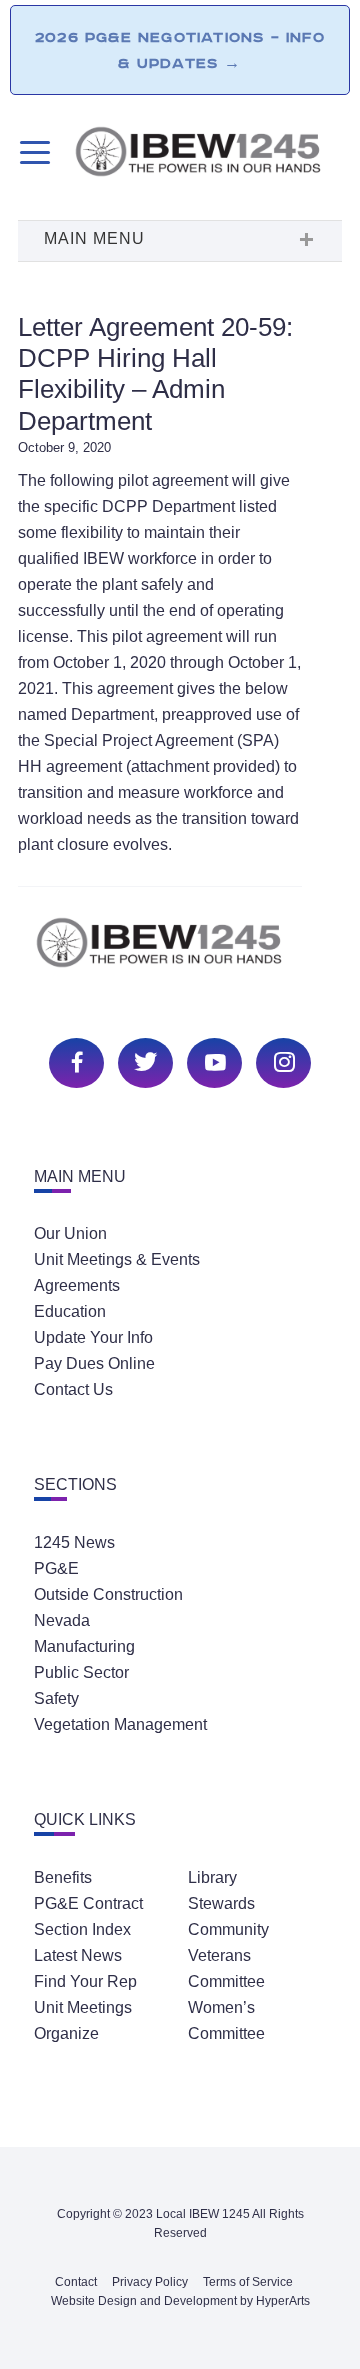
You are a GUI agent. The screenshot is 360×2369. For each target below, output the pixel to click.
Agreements (77, 1285)
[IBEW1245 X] (143, 1060)
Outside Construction (108, 1594)
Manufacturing (84, 1646)
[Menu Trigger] (32, 152)
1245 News (74, 1542)
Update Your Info (93, 1337)
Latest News (78, 1955)
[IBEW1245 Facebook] (74, 1060)
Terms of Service (248, 2282)
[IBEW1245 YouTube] (212, 1060)
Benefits (63, 1877)
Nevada (62, 1620)
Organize (66, 2033)
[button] (180, 241)
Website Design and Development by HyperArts (180, 2301)
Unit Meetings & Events (117, 1259)
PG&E (56, 1568)
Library (212, 1877)
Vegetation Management (120, 1724)
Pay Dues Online (94, 1363)
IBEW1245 (207, 155)
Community (228, 1929)
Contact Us (73, 1389)
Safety (56, 1698)
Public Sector (81, 1672)
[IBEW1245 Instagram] (281, 1060)
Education (70, 1311)
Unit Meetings (83, 2007)
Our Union (70, 1233)
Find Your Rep (85, 1981)
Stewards (221, 1903)
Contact (76, 2282)
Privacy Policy (150, 2282)
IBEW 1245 (180, 953)
